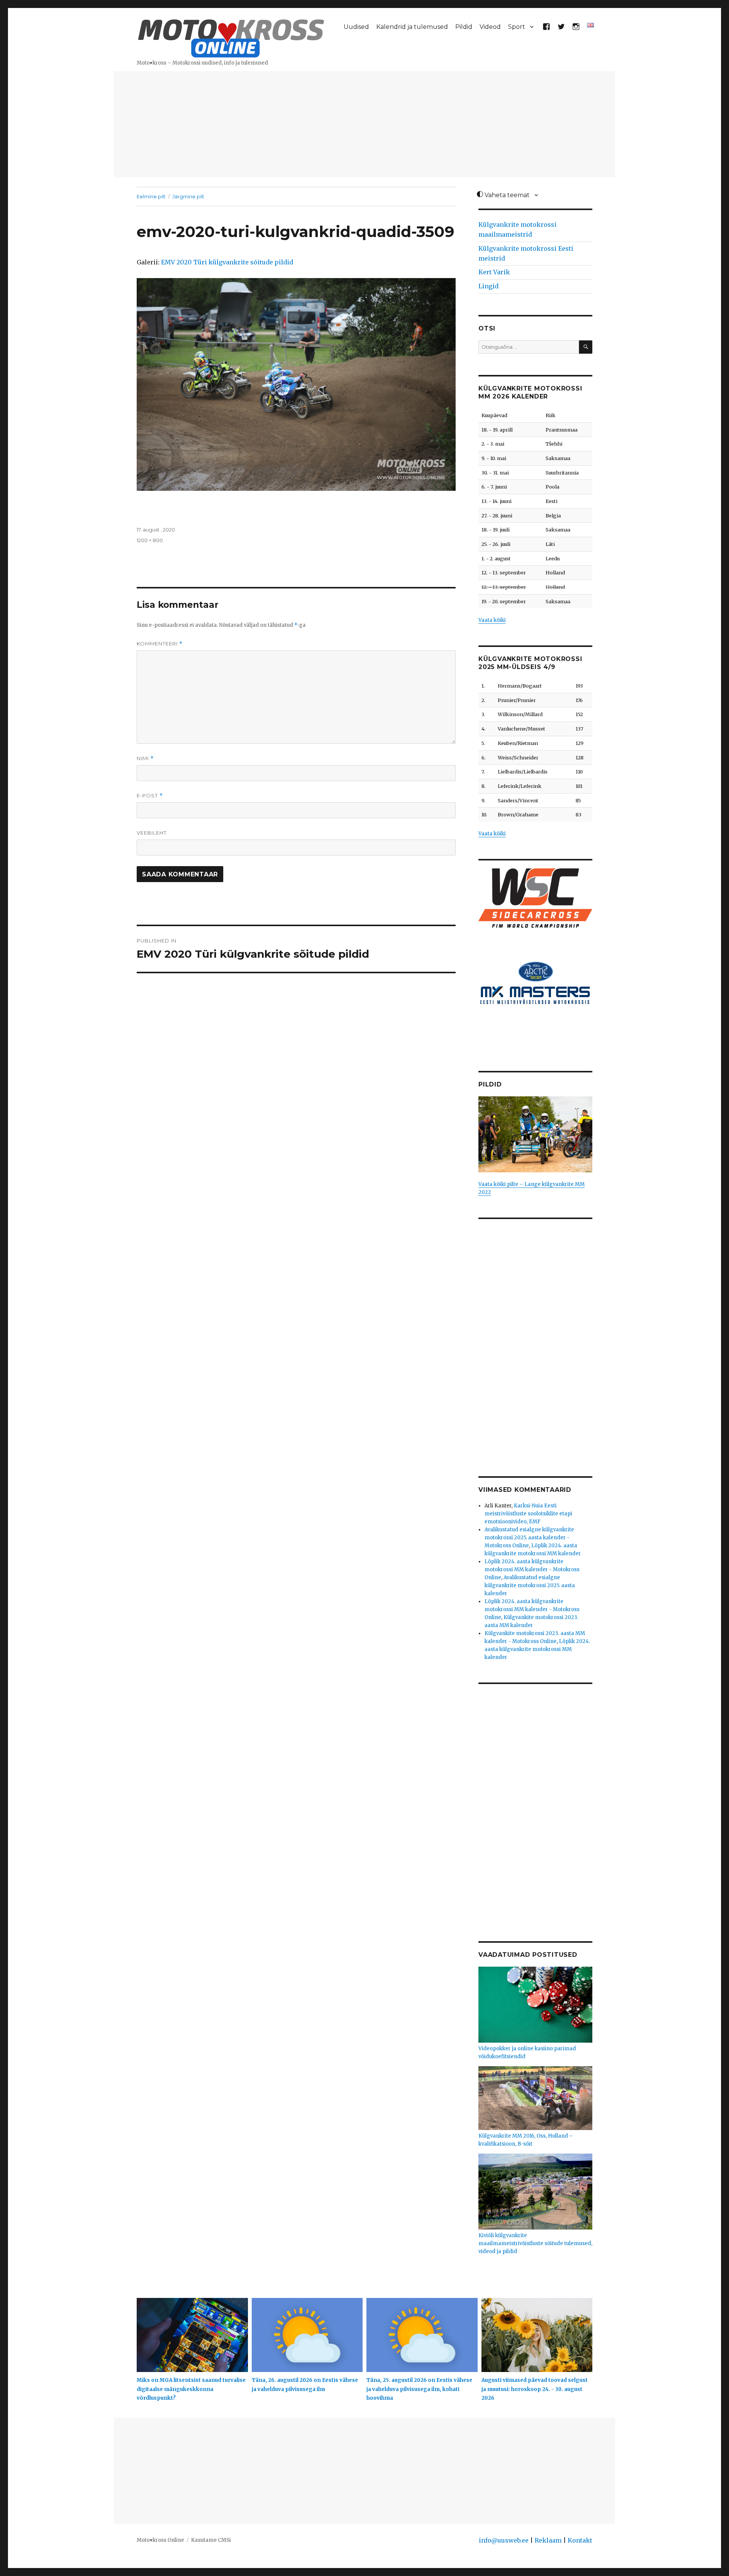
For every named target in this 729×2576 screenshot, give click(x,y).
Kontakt (580, 2540)
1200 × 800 (150, 540)
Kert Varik (494, 272)
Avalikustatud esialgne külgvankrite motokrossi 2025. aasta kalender (530, 1585)
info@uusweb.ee (504, 2540)
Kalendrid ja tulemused (412, 27)
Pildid (464, 27)
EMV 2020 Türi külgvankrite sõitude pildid (227, 262)
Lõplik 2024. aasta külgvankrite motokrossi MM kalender (537, 1649)
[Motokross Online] (231, 37)
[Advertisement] (364, 125)
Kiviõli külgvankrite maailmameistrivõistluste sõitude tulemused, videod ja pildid (535, 2243)
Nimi (145, 758)
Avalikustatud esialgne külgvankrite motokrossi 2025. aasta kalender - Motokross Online (529, 1538)
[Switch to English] (591, 25)
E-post (150, 796)
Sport (517, 27)
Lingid (488, 286)
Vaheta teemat (506, 195)
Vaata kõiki (492, 620)
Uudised (356, 27)
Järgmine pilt (188, 196)
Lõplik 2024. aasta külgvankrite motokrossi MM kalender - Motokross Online (532, 1569)
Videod (490, 27)
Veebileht (152, 833)
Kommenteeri (160, 644)
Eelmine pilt (151, 196)
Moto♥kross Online (160, 2540)
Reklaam (548, 2540)
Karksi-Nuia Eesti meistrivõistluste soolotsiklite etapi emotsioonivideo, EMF (528, 1514)
